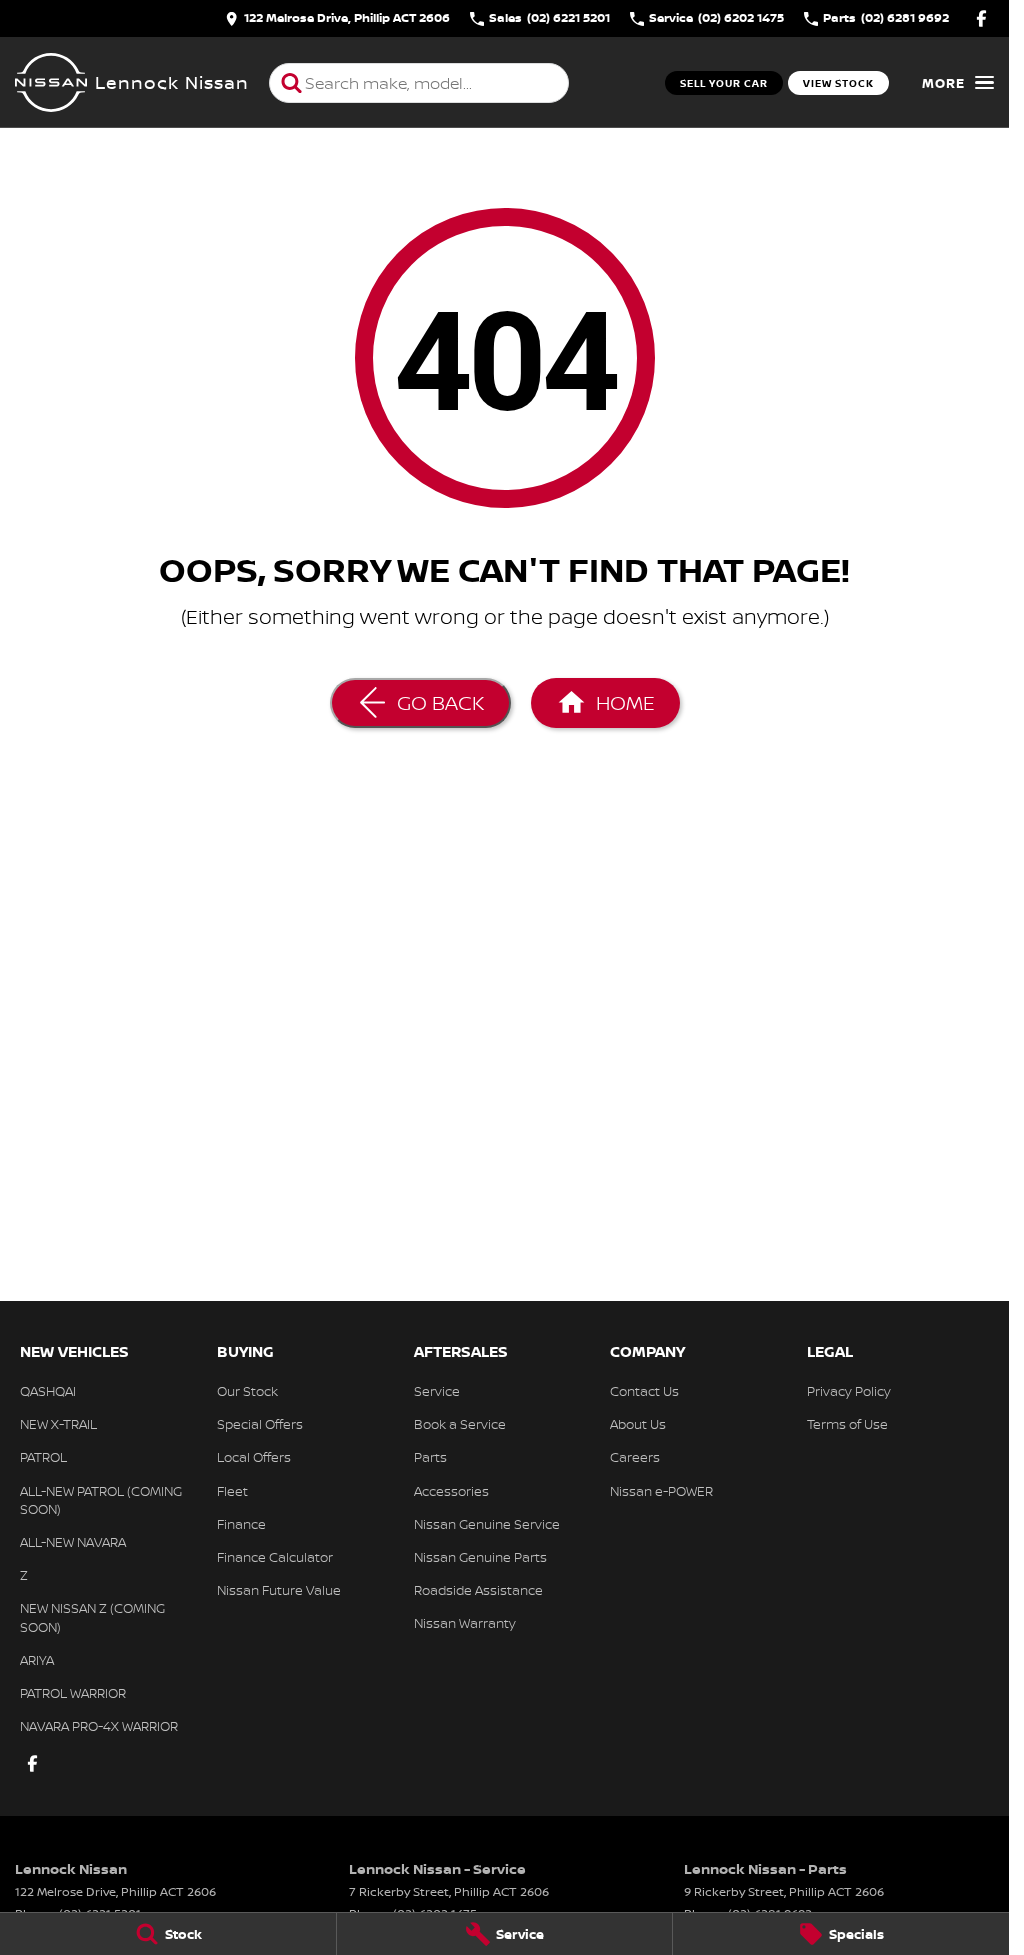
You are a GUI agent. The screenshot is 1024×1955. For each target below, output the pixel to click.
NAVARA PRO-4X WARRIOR (99, 1726)
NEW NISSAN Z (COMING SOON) (92, 1617)
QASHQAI (48, 1391)
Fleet (232, 1491)
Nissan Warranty (465, 1623)
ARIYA (37, 1660)
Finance (241, 1524)
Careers (635, 1457)
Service (437, 1391)
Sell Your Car (724, 83)
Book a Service (460, 1424)
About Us (638, 1424)
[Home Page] (51, 83)
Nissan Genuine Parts (480, 1557)
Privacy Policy (849, 1391)
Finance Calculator (275, 1557)
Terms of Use (847, 1424)
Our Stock (247, 1391)
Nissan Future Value (279, 1590)
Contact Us (644, 1391)
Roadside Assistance (478, 1590)
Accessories (451, 1491)
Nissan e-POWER (661, 1491)
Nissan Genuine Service (487, 1524)
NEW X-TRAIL (58, 1424)
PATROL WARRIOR (73, 1693)
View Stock (838, 83)
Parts (430, 1457)
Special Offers (260, 1424)
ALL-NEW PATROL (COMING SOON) (101, 1500)
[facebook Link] (981, 18)
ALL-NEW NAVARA (73, 1542)
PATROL (43, 1457)
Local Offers (254, 1457)
